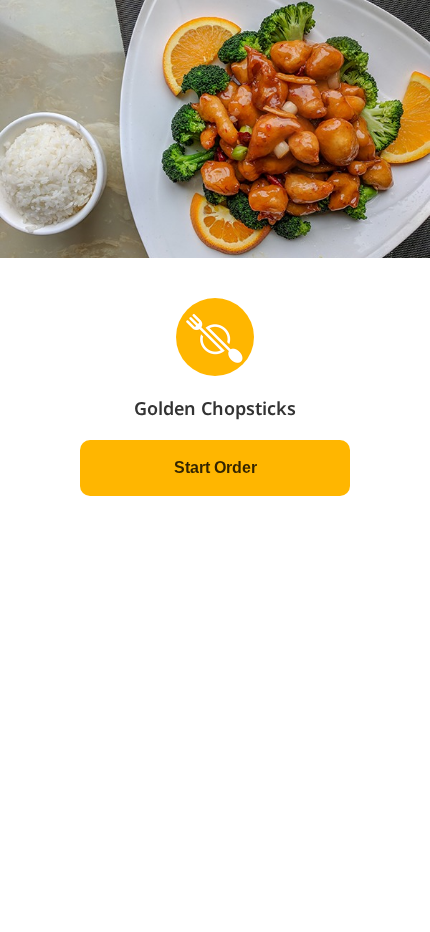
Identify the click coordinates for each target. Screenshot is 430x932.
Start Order (215, 467)
